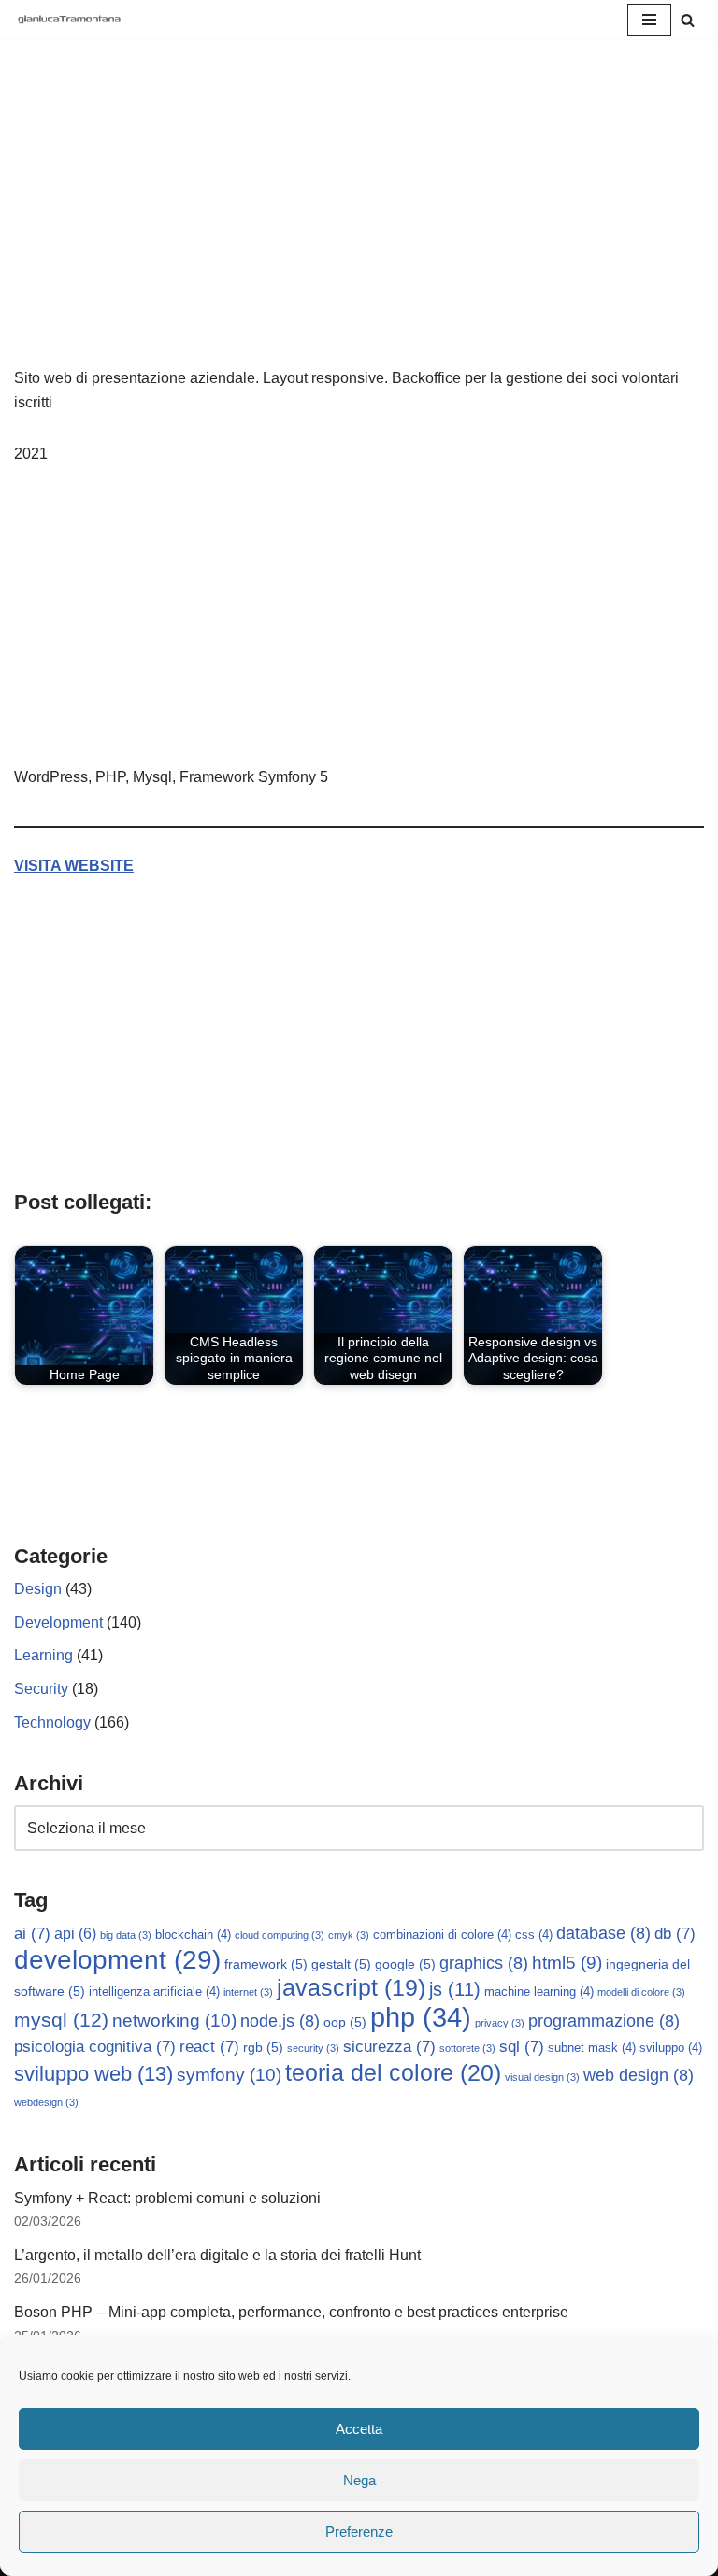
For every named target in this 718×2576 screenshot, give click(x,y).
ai (32, 1934)
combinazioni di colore (442, 1935)
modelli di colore (641, 1992)
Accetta (359, 2429)
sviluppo (671, 2048)
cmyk (349, 1935)
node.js (280, 2021)
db (675, 1934)
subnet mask (592, 2048)
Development (58, 1622)
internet (248, 1992)
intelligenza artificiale (154, 1992)
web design (639, 2075)
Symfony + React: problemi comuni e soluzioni (167, 2198)
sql (522, 2047)
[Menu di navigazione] (649, 20)
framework (266, 1964)
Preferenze (359, 2532)
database (603, 1933)
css (534, 1935)
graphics (484, 1963)
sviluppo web (93, 2074)
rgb (263, 2047)
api (75, 1934)
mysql (61, 2020)
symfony (229, 2074)
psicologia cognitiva (95, 2047)
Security (41, 1689)
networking (174, 2020)
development (117, 1960)
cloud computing (280, 1935)
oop (345, 2022)
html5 (567, 1963)
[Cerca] (688, 20)
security (313, 2048)
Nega (359, 2480)
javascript (351, 1988)
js (455, 1989)
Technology (52, 1722)
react (209, 2047)
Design (38, 1589)
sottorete (467, 2048)
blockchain (193, 1935)
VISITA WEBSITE (74, 866)
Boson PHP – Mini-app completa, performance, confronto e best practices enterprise (291, 2312)
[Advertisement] (359, 226)
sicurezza (389, 2047)
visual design (542, 2077)
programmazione (604, 2021)
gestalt (341, 1964)
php (421, 2017)
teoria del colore (393, 2072)
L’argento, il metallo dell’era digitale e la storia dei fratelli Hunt (217, 2255)
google (405, 1964)
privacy (500, 2023)
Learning (43, 1655)
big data (126, 1935)
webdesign (46, 2102)
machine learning (539, 1992)
